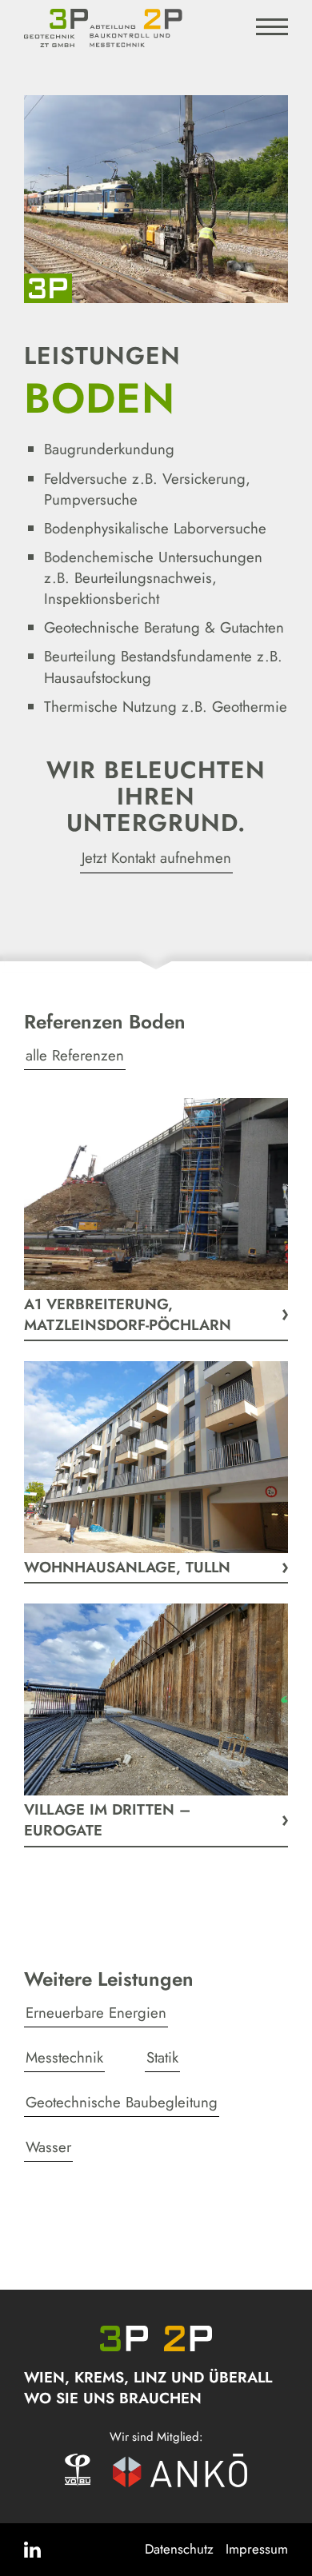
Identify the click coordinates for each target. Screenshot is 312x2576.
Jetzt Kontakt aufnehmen (156, 858)
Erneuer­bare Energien (96, 2013)
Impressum (257, 2549)
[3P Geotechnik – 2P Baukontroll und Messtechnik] (96, 28)
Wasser (48, 2147)
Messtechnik (64, 2057)
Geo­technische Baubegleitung (122, 2102)
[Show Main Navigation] (272, 30)
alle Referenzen (75, 1055)
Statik (162, 2057)
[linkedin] (34, 2550)
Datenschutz (179, 2549)
